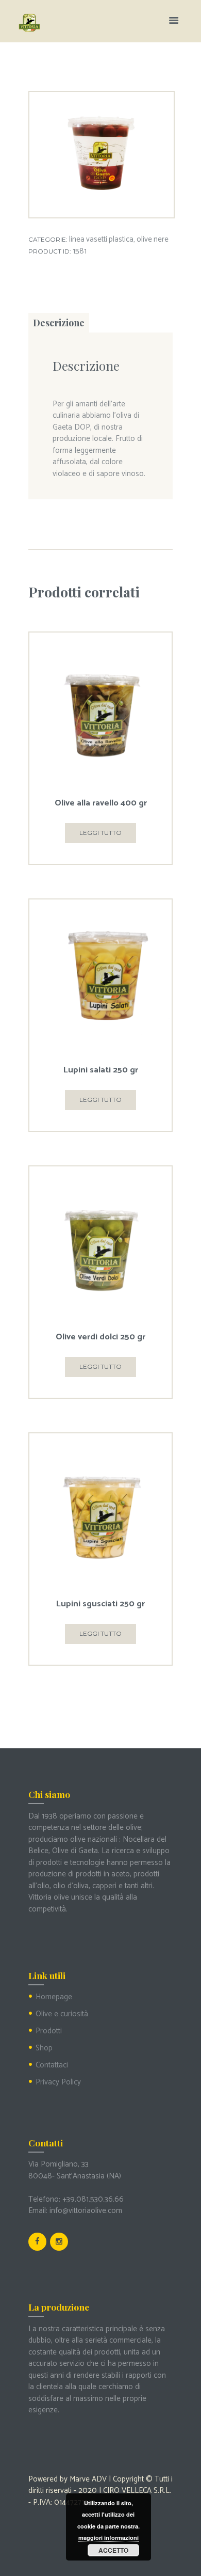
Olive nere (153, 240)
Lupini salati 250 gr (101, 1070)
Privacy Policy (58, 2082)
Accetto (113, 2550)
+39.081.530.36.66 (93, 2199)
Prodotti (49, 2031)
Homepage (54, 1997)
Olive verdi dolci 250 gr (100, 1337)
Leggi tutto (100, 833)
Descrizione (59, 323)
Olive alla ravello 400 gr (101, 803)
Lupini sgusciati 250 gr (100, 1604)
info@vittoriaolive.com (86, 2211)
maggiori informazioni (108, 2538)
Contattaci (52, 2065)
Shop (44, 2048)
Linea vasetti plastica (101, 240)
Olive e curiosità (62, 2014)
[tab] (59, 323)
